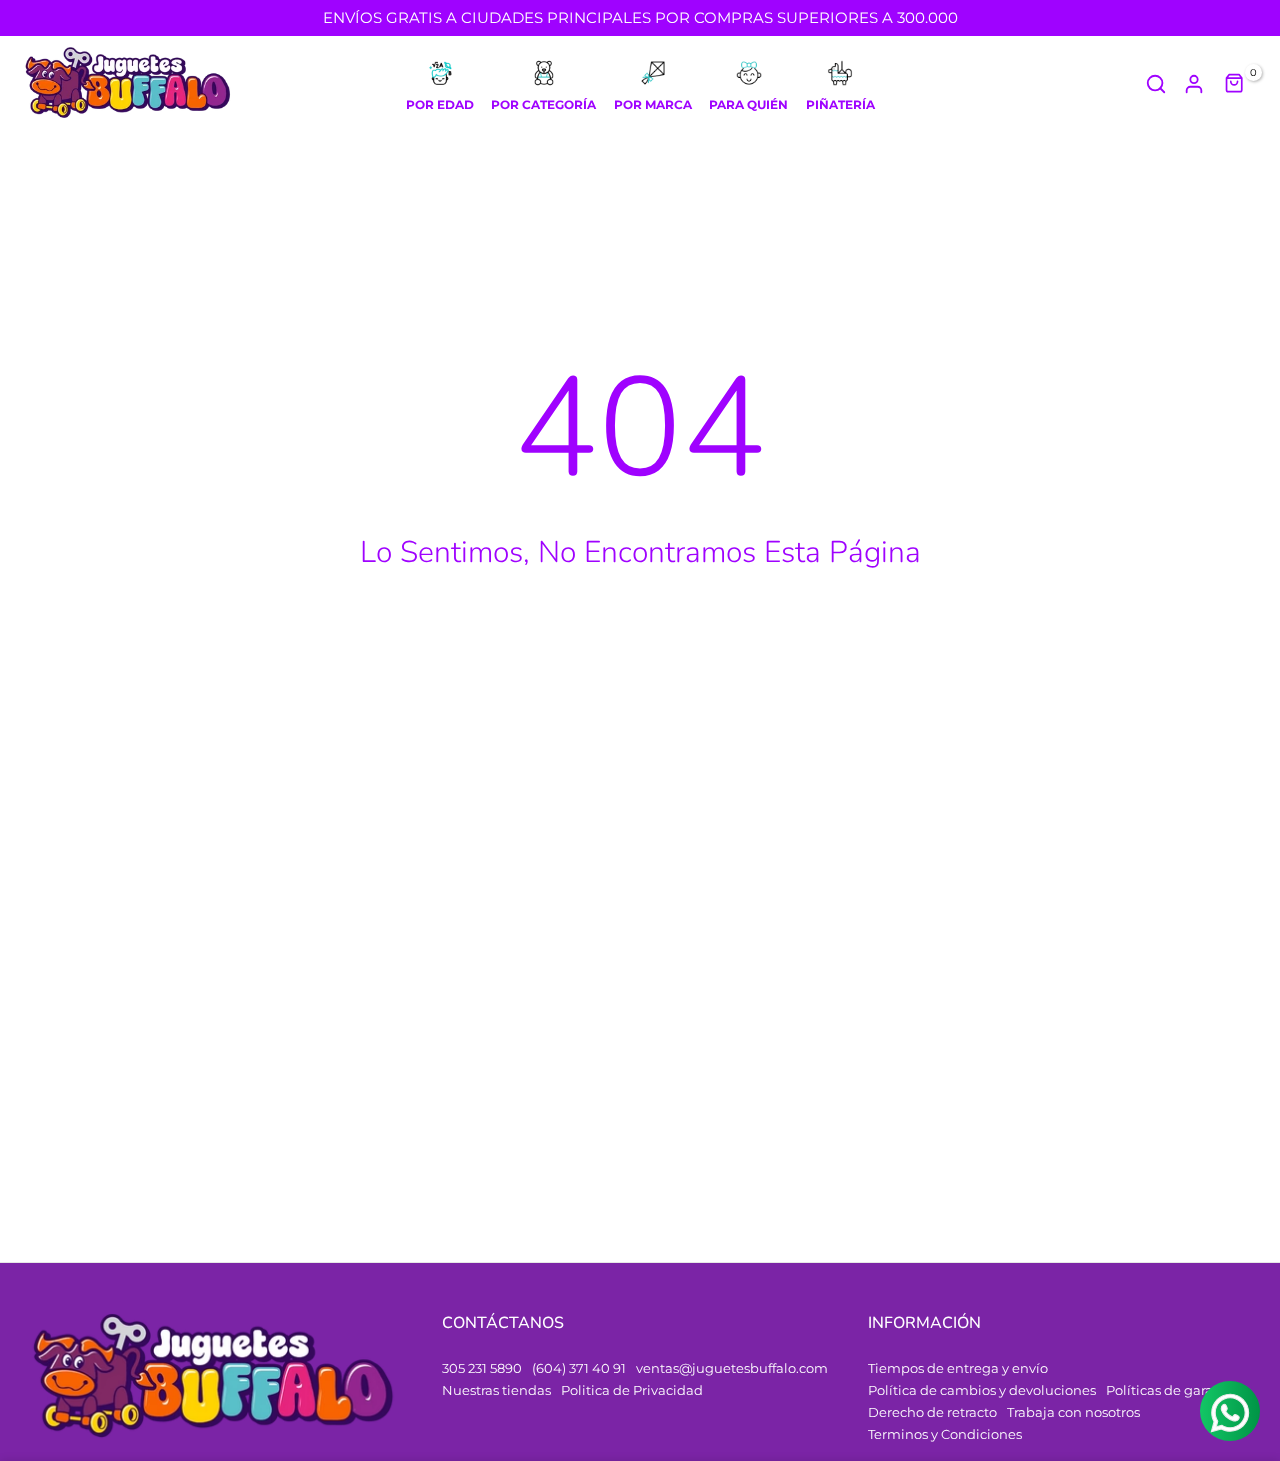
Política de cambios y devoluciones (982, 1390)
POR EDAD (440, 104)
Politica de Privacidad (632, 1390)
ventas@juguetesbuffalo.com (732, 1368)
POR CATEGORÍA (543, 104)
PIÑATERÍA (840, 104)
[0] (1235, 84)
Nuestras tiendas (496, 1390)
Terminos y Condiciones (945, 1434)
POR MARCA (653, 104)
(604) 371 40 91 (579, 1368)
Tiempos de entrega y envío (958, 1368)
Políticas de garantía (1172, 1390)
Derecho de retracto (932, 1412)
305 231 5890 (482, 1368)
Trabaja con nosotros (1073, 1412)
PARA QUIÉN (748, 104)
